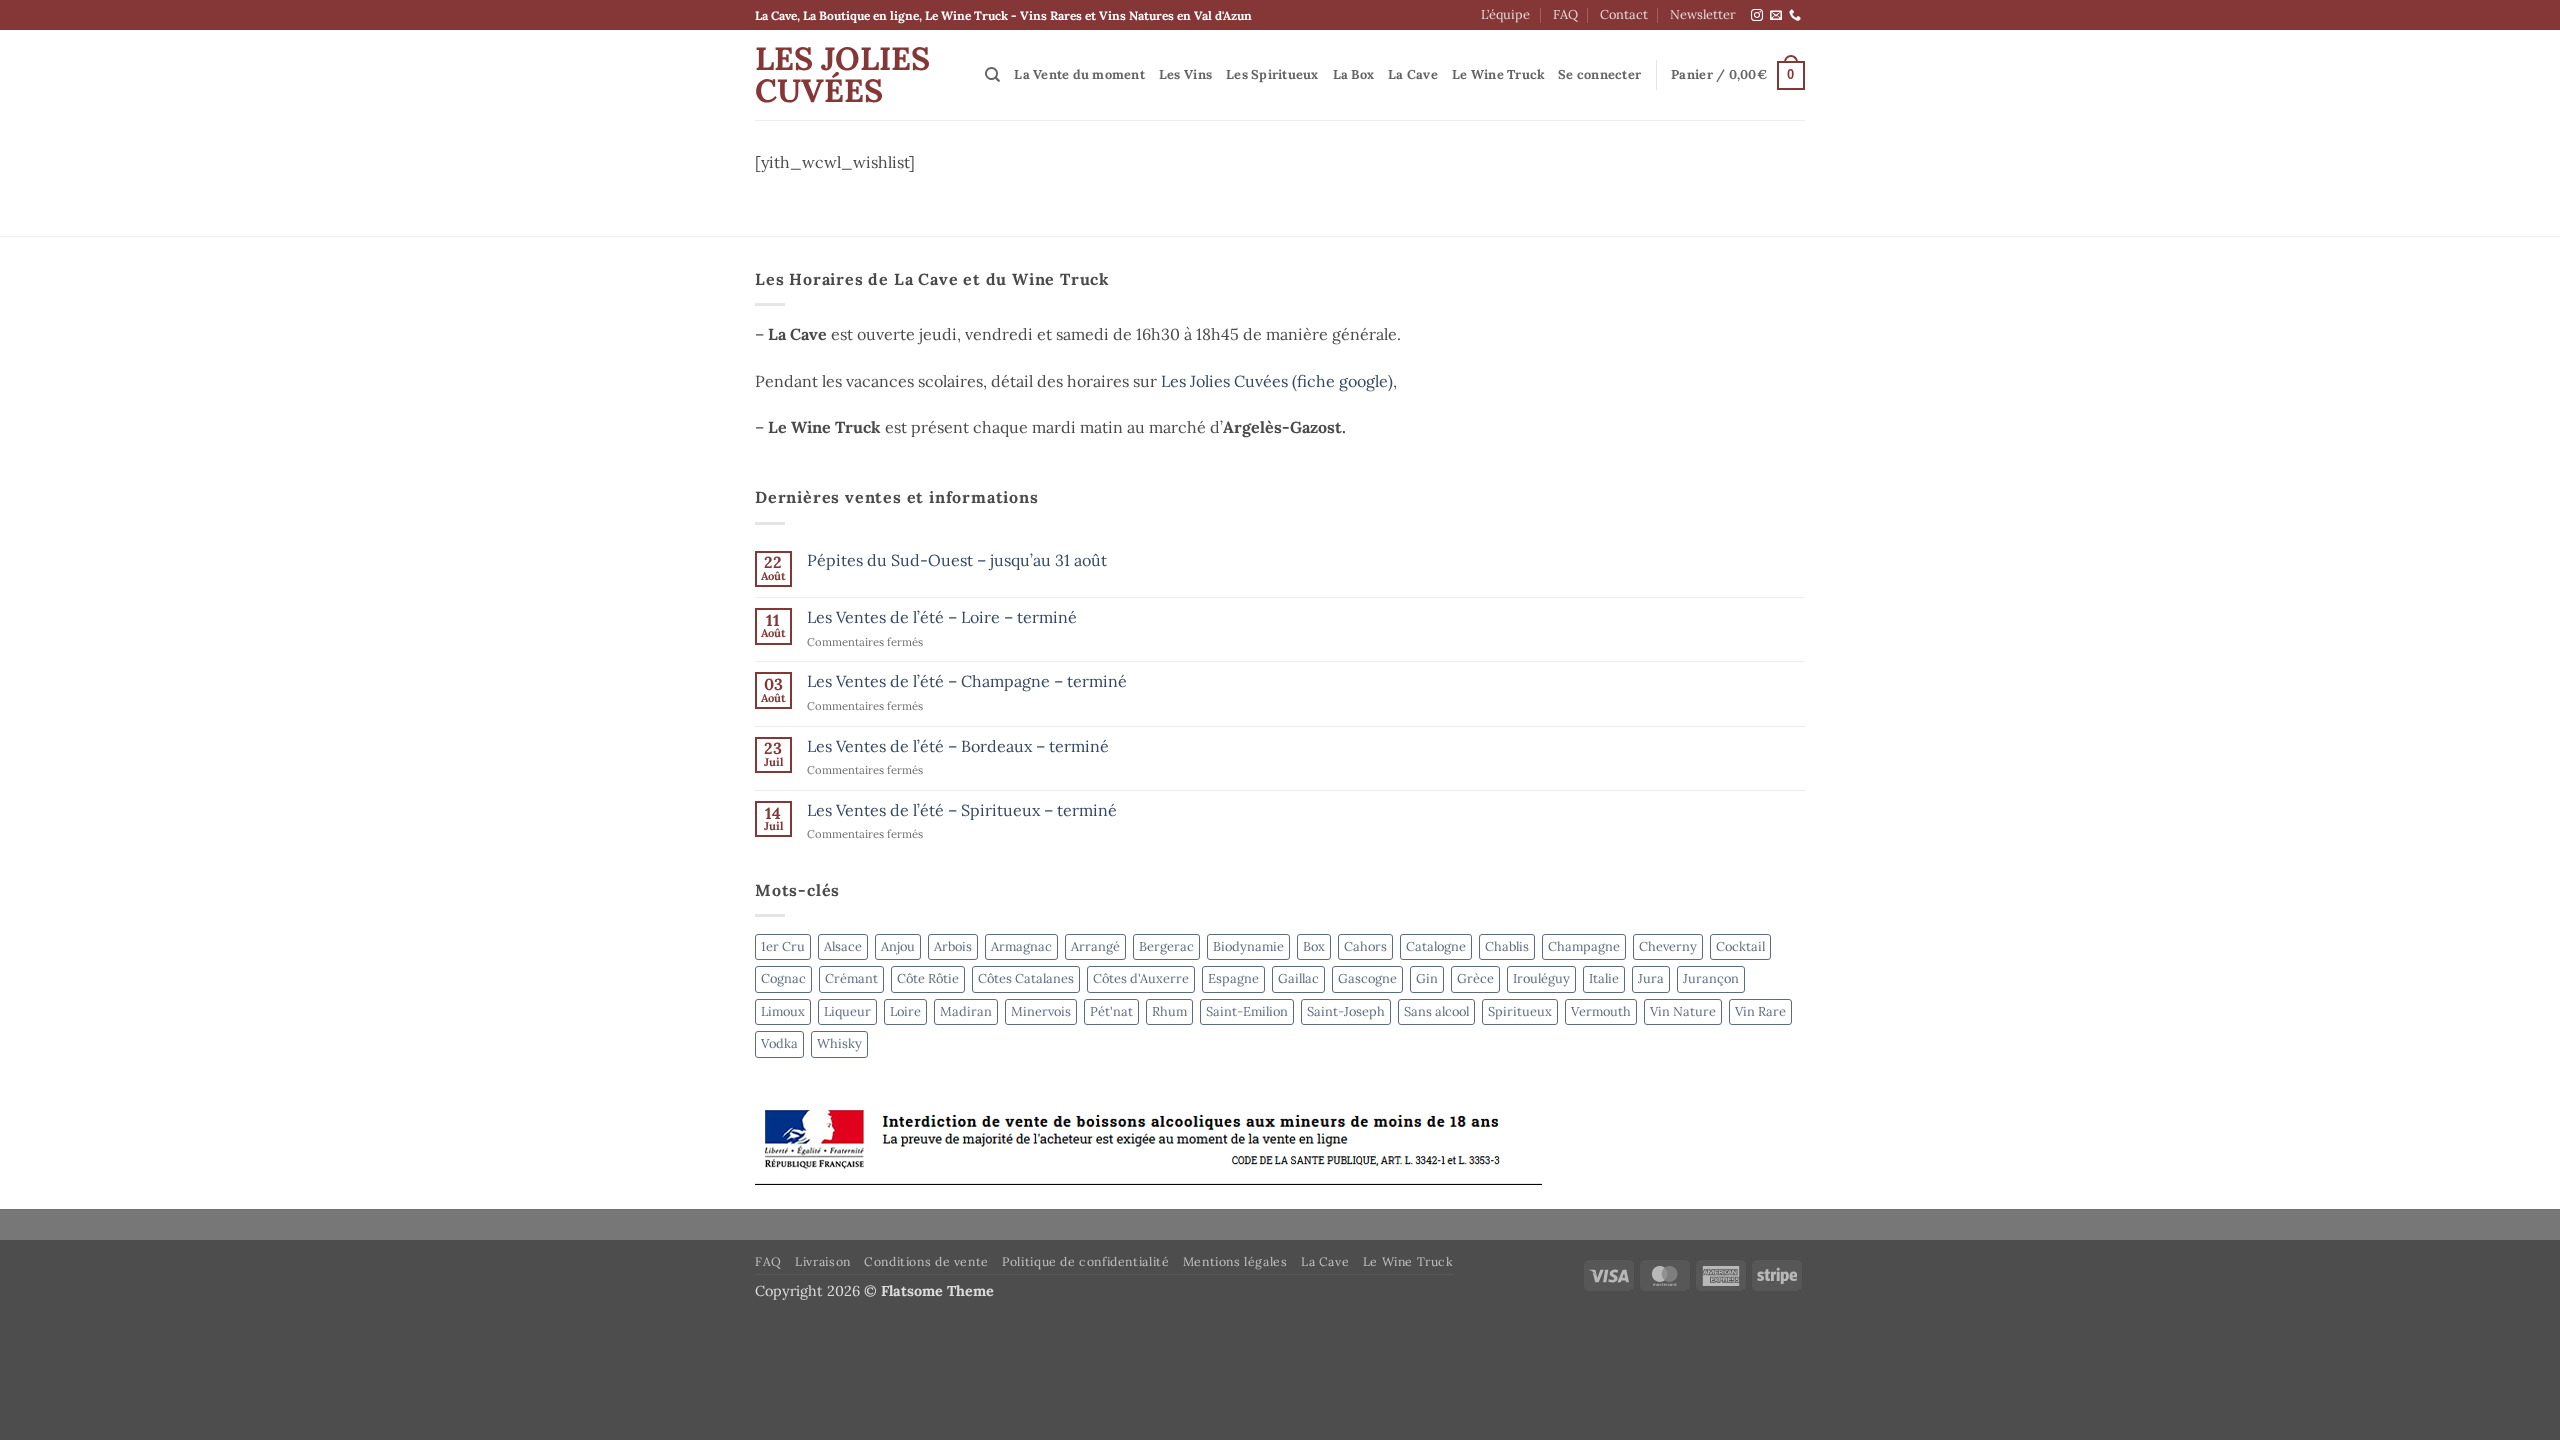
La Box (1354, 74)
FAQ (1565, 14)
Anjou (898, 946)
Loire (905, 1011)
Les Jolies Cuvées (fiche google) (1277, 381)
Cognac (783, 978)
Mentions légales (1235, 1261)
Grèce (1475, 978)
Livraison (823, 1261)
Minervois (1041, 1011)
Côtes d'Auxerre (1141, 978)
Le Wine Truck (1498, 74)
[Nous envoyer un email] (1776, 16)
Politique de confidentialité (1085, 1261)
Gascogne (1367, 978)
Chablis (1507, 946)
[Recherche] (992, 75)
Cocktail (1740, 946)
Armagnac (1021, 946)
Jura (1651, 978)
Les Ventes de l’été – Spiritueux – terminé (962, 810)
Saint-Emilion (1247, 1011)
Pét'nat (1111, 1011)
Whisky (839, 1043)
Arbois (953, 946)
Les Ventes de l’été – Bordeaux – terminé (958, 746)
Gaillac (1298, 978)
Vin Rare (1760, 1011)
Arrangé (1095, 946)
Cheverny (1668, 946)
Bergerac (1166, 946)
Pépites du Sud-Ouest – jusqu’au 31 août (957, 560)
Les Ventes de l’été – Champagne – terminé (967, 681)
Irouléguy (1541, 978)
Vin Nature (1683, 1011)
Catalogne (1436, 946)
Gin (1427, 978)
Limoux (783, 1011)
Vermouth (1601, 1011)
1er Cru (783, 946)
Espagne (1233, 978)
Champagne (1584, 946)
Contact (1624, 14)
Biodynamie (1248, 946)
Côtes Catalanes (1026, 978)
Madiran (966, 1011)
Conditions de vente (926, 1261)
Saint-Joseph (1346, 1011)
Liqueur (847, 1011)
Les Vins (1185, 74)
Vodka (779, 1043)
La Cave (1413, 74)
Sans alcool (1436, 1011)
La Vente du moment (1079, 74)
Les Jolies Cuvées (842, 75)
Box (1314, 946)
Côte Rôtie (928, 978)
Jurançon (1711, 978)
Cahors (1365, 946)
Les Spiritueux (1272, 74)
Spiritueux (1520, 1011)
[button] (1599, 75)
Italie (1604, 978)
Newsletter (1703, 14)
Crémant (851, 978)
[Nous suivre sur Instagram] (1757, 16)
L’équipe (1505, 14)
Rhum (1169, 1011)
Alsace (843, 946)
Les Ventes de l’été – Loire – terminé (942, 617)
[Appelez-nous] (1795, 16)
